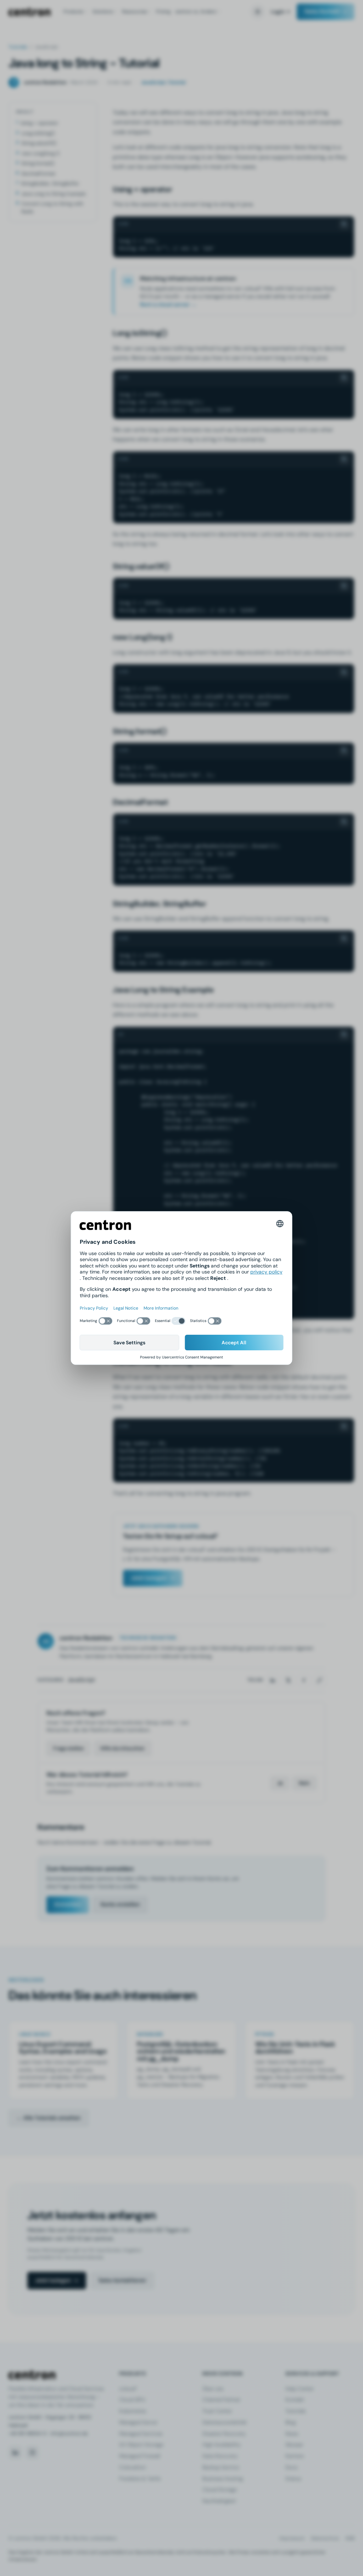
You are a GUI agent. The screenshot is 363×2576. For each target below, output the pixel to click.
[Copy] (344, 224)
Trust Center (217, 2411)
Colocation (132, 2467)
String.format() (38, 163)
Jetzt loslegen (149, 1578)
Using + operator (39, 123)
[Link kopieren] (319, 1680)
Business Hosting (223, 2479)
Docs (291, 2467)
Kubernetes (133, 2411)
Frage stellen (69, 1748)
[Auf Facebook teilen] (304, 1680)
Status (293, 2479)
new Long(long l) (40, 153)
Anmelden (68, 1904)
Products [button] (73, 12)
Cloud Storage (220, 2490)
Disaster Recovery (224, 2434)
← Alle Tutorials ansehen (49, 2118)
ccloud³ (128, 2389)
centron (29, 12)
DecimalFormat (38, 173)
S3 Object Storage (141, 2445)
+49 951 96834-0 (27, 2433)
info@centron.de (69, 2433)
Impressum (292, 2538)
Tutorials (18, 47)
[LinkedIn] (15, 2452)
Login (278, 12)
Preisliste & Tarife (140, 2479)
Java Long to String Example (54, 194)
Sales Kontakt (322, 11)
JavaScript (81, 1680)
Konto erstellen (120, 1904)
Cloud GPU (132, 2400)
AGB (350, 2538)
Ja (280, 1783)
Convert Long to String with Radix (52, 207)
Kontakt (295, 2400)
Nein (304, 1783)
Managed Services (141, 2434)
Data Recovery (220, 2456)
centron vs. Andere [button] (196, 12)
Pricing (163, 12)
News (292, 2434)
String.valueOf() (39, 143)
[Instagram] (32, 2452)
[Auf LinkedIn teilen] (273, 1680)
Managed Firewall (139, 2456)
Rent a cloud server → (168, 304)
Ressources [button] (135, 12)
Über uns (213, 2389)
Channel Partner (221, 2400)
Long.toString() (38, 133)
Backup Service (221, 2467)
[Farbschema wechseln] (258, 12)
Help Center (300, 2389)
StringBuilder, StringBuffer (50, 183)
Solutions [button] (103, 12)
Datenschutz (325, 2538)
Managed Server (138, 2422)
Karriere (295, 2456)
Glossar (294, 2445)
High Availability (222, 2445)
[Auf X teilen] (288, 1680)
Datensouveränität (225, 2422)
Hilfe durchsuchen (122, 1748)
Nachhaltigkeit (219, 2501)
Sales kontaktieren (122, 2280)
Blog (291, 2422)
